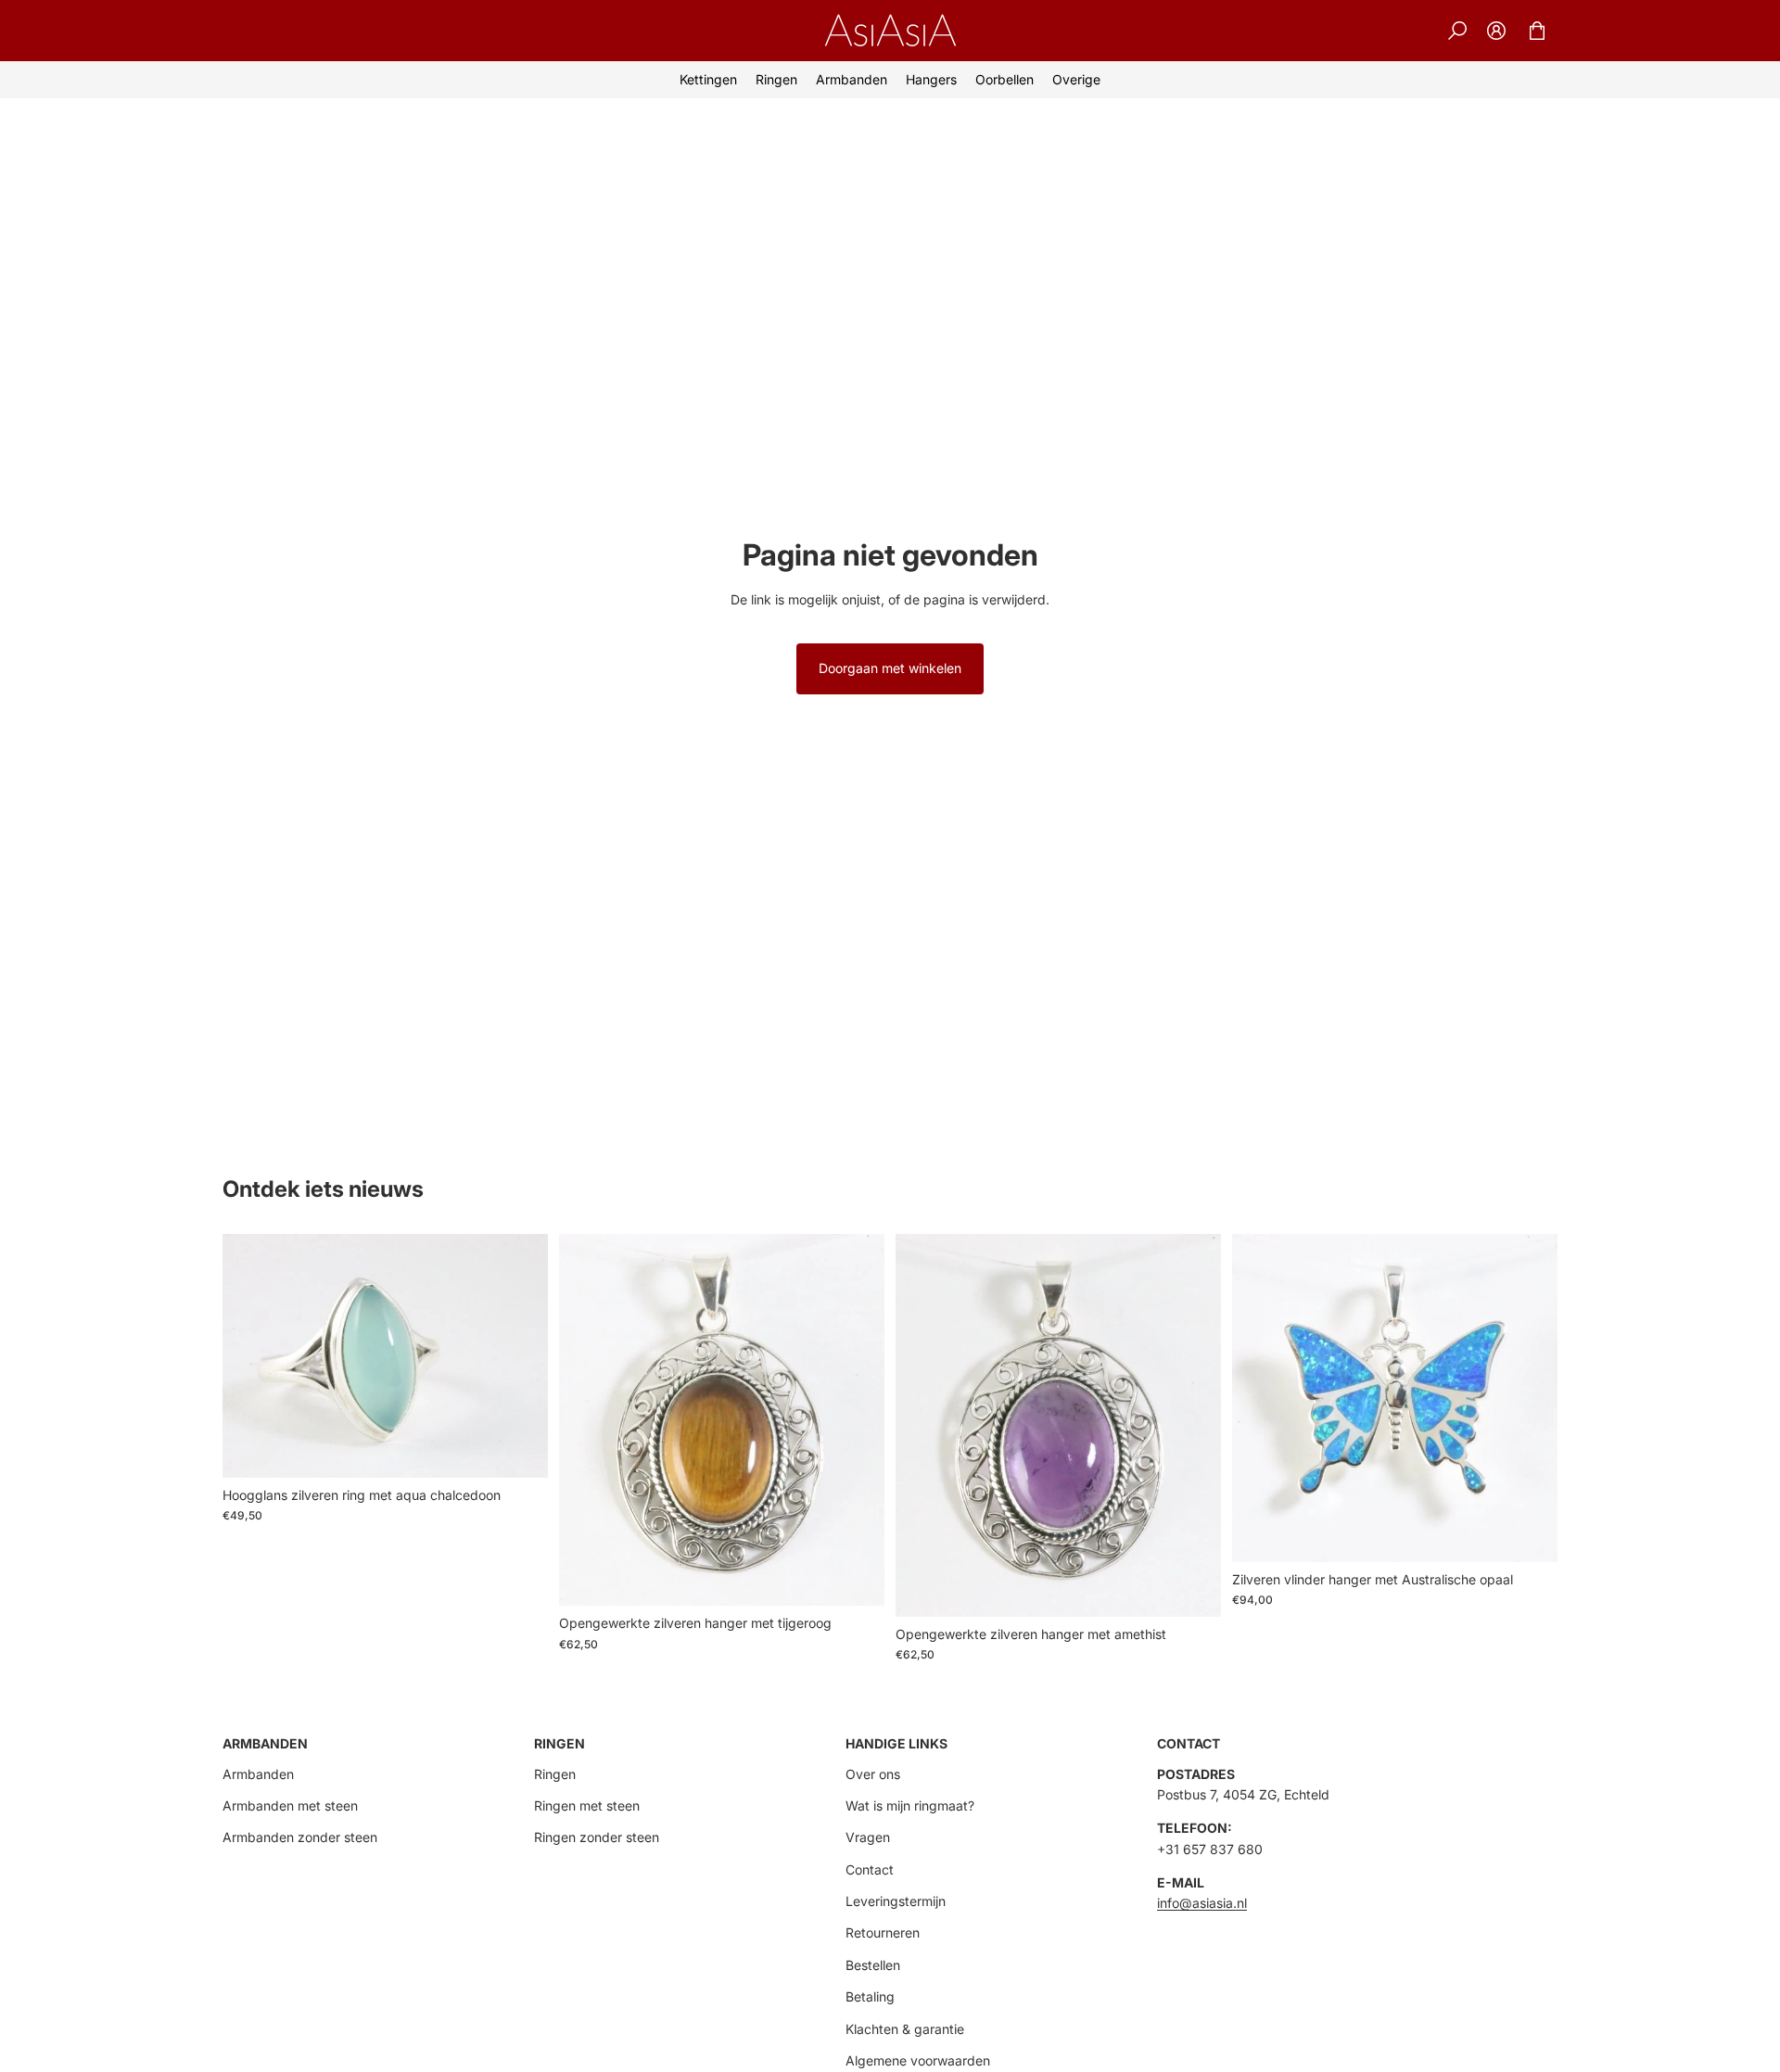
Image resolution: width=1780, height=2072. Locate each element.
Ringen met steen (587, 1805)
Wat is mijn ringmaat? (910, 1805)
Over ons (873, 1774)
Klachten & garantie (905, 2029)
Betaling (870, 1996)
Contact (870, 1869)
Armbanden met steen (290, 1805)
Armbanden (258, 1774)
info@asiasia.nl (1202, 1903)
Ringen (555, 1774)
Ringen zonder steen (597, 1837)
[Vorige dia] (250, 1356)
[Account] (1496, 31)
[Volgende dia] (520, 1356)
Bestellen (873, 1965)
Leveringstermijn (896, 1901)
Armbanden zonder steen (300, 1837)
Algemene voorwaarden (918, 2060)
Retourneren (883, 1932)
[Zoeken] (1457, 31)
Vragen (868, 1837)
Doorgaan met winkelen (890, 668)
